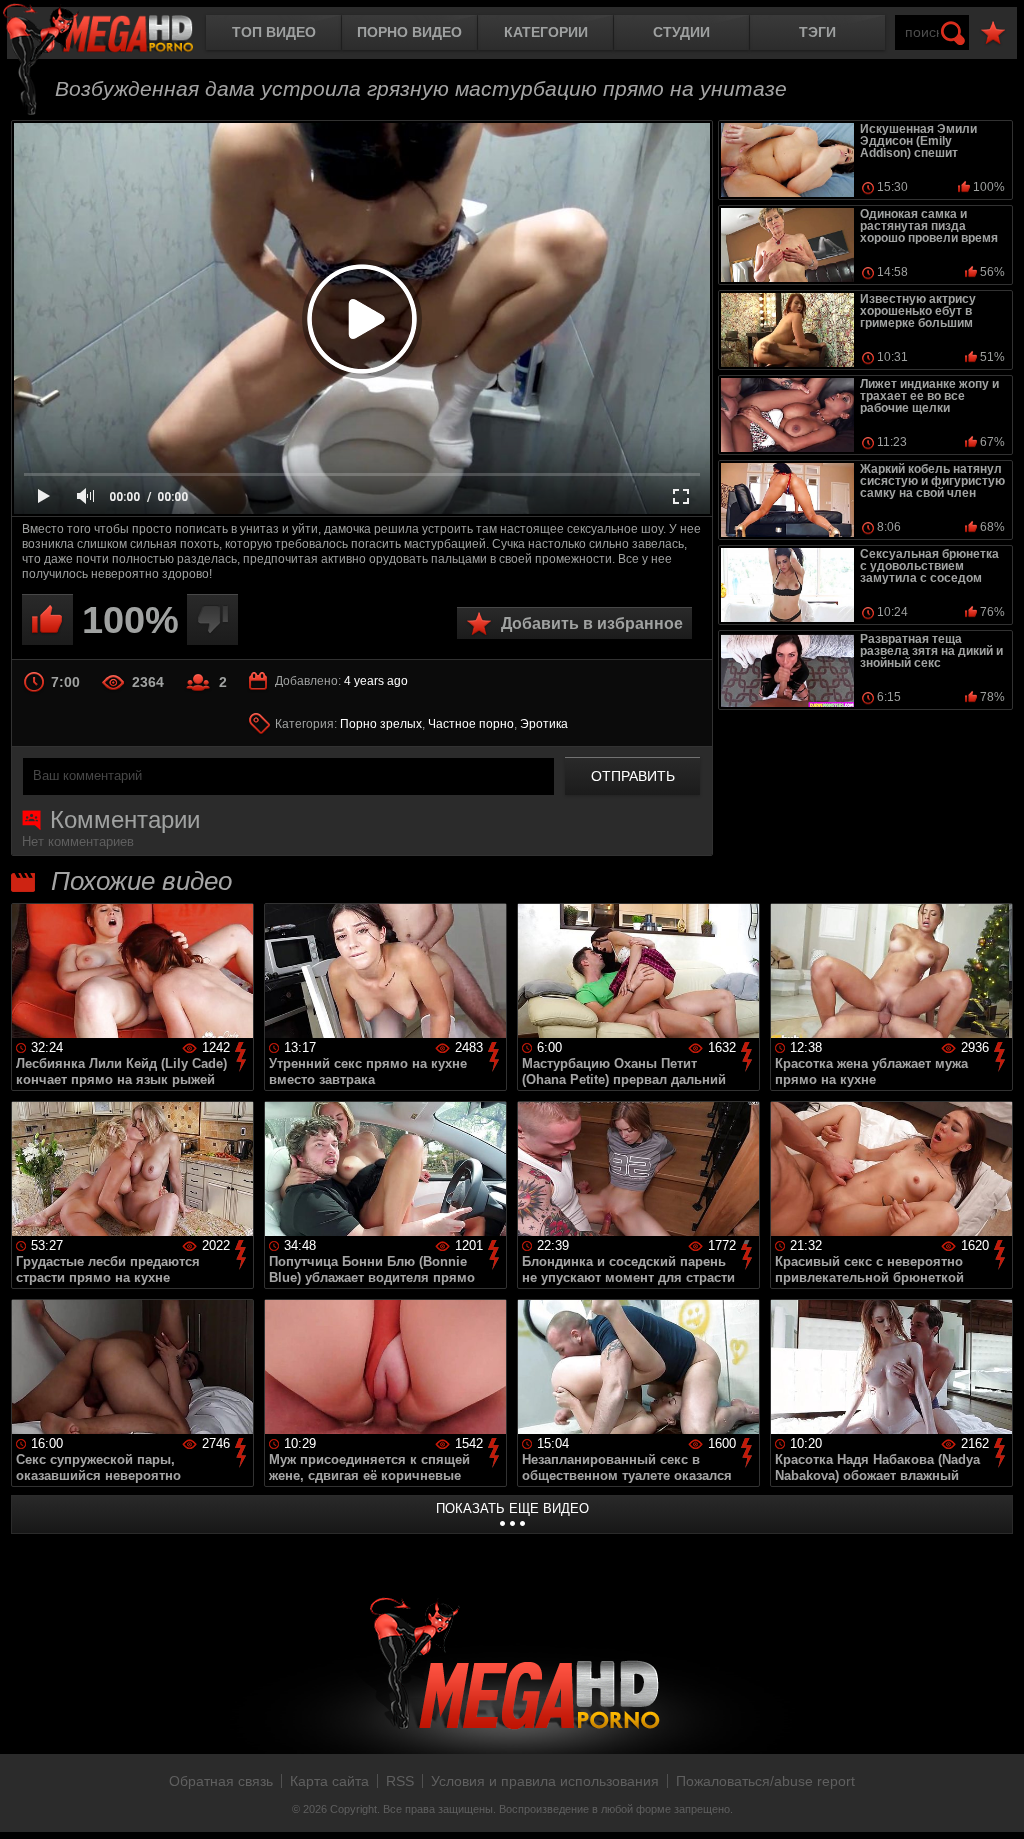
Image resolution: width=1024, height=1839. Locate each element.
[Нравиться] (47, 619)
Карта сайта (329, 1781)
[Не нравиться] (212, 619)
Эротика (544, 724)
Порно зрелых (381, 724)
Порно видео (409, 32)
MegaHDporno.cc (115, 34)
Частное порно (471, 724)
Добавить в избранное (592, 623)
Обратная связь (221, 1781)
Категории (546, 32)
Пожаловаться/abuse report (765, 1781)
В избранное (993, 33)
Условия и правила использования (545, 1781)
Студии (681, 32)
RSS (400, 1781)
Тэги (817, 32)
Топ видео (274, 32)
